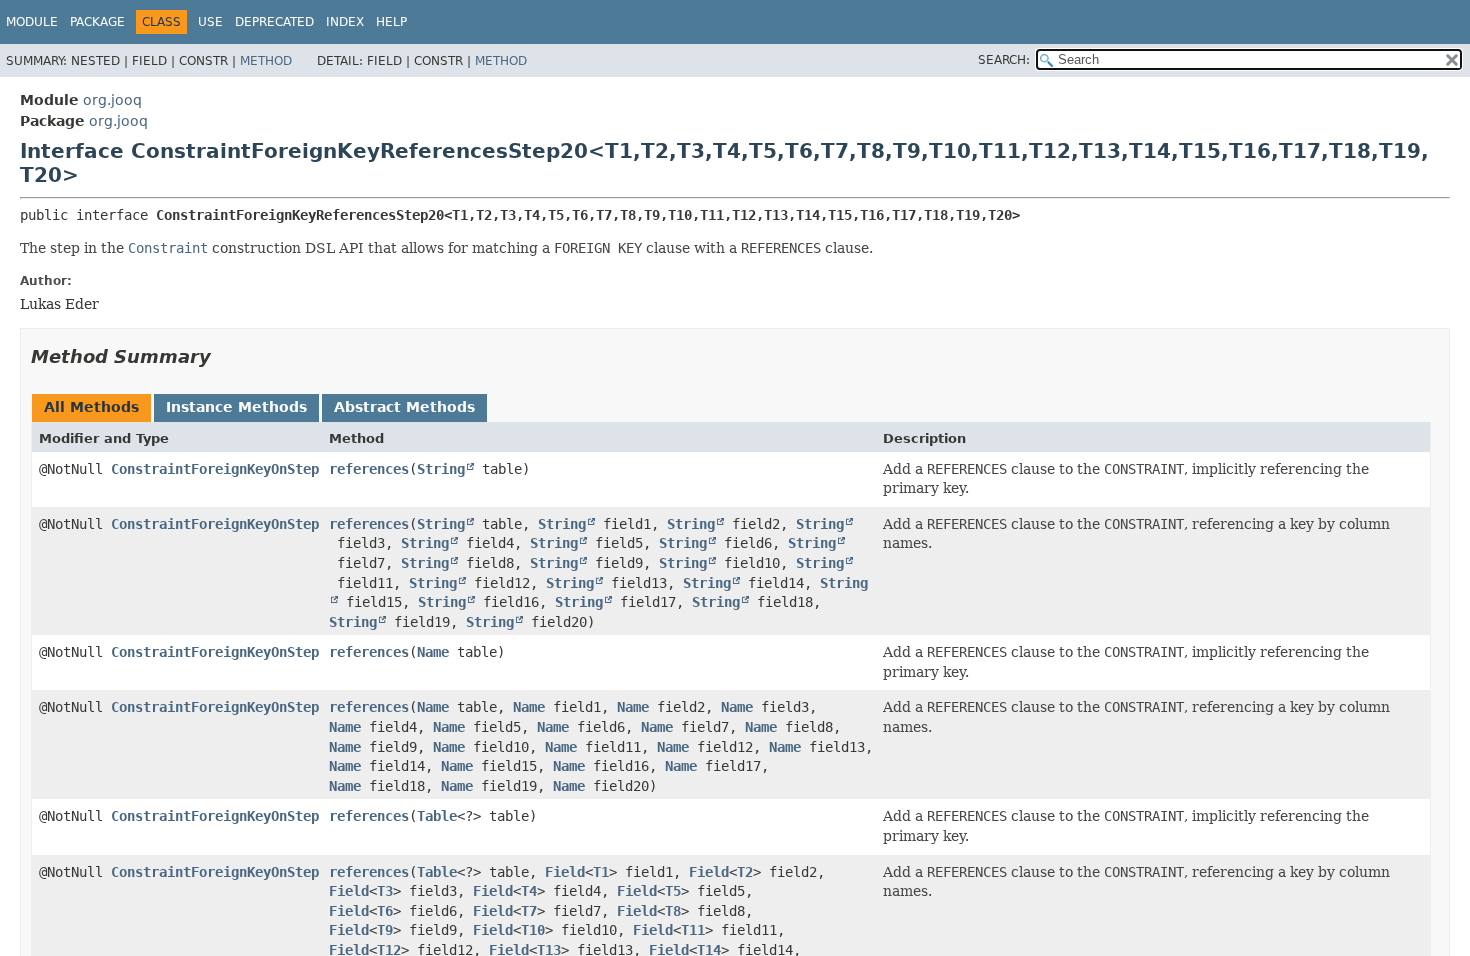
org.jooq (112, 100)
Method (266, 61)
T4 (529, 891)
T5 (673, 891)
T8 (673, 911)
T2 (745, 872)
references (369, 469)
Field (565, 872)
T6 (385, 911)
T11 (693, 930)
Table (437, 816)
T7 (529, 911)
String (441, 469)
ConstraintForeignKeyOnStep (215, 469)
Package (97, 22)
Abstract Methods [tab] (404, 407)
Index (345, 22)
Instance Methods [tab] (236, 407)
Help (391, 22)
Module (32, 22)
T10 (533, 930)
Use (210, 22)
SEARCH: (1004, 60)
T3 (385, 891)
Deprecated (274, 22)
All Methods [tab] (91, 407)
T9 (385, 930)
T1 (601, 872)
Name (433, 652)
